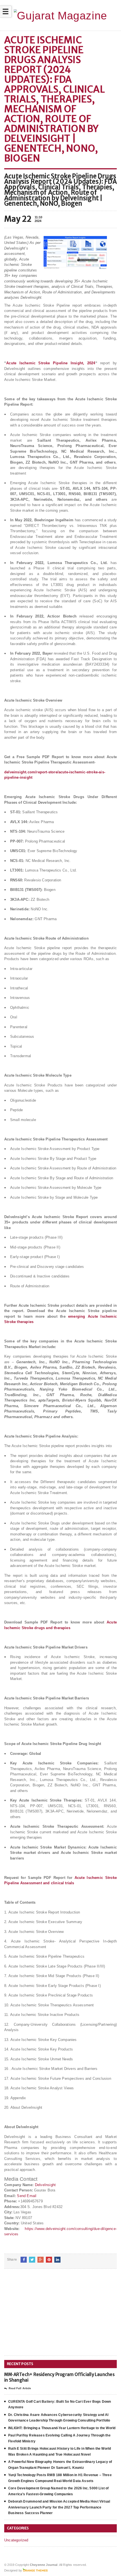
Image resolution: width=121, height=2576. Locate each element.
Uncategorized (16, 2540)
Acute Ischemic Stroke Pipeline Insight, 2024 (51, 363)
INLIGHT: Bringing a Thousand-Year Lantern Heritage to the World (62, 2428)
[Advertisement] (46, 2317)
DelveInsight (45, 2185)
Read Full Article (20, 2388)
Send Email (27, 2196)
